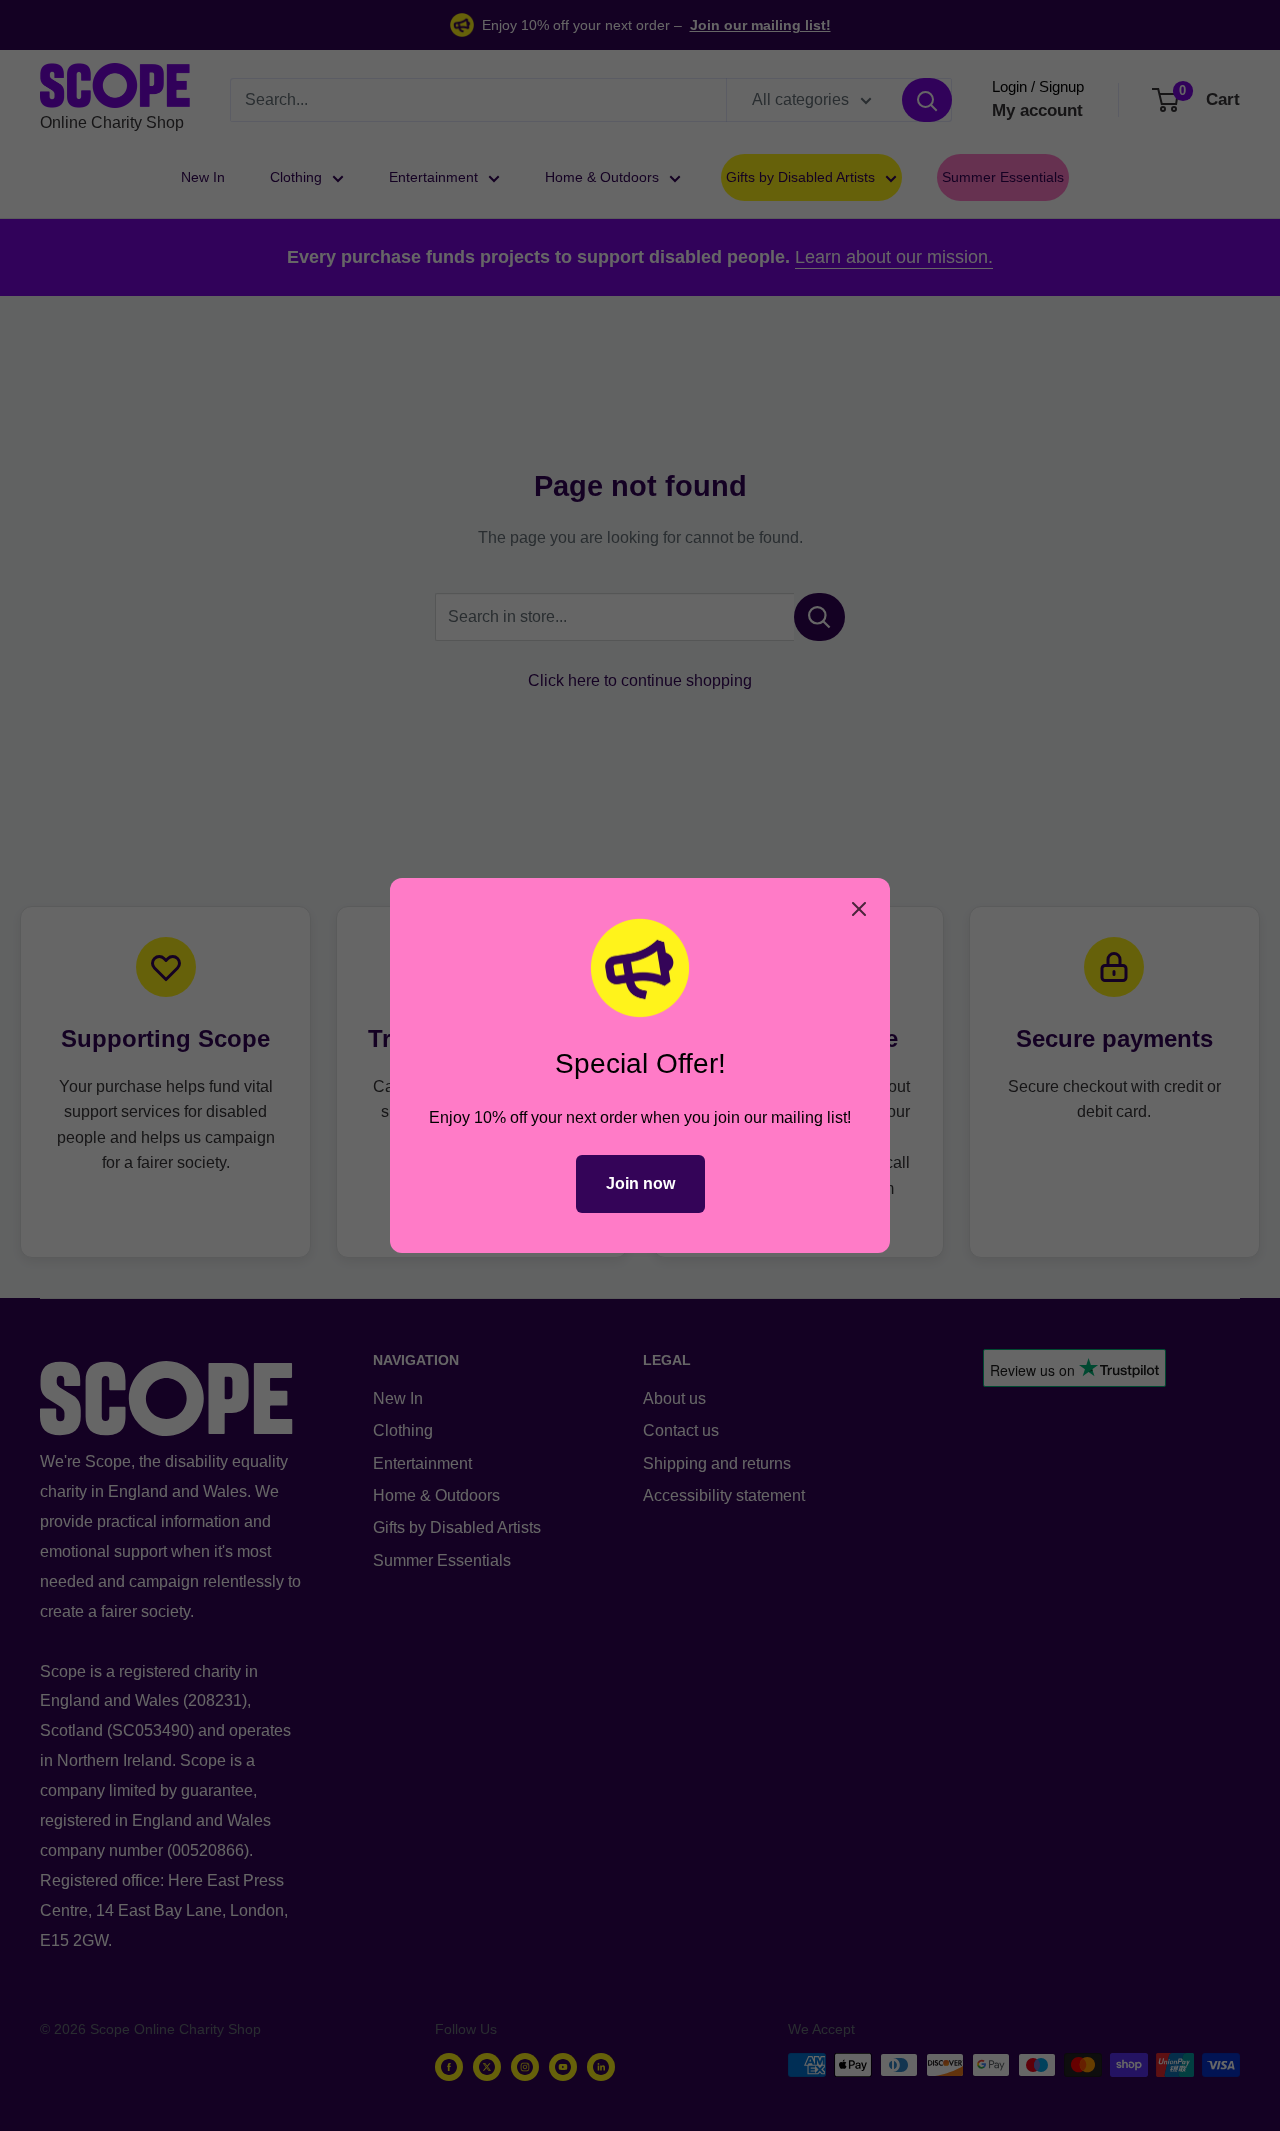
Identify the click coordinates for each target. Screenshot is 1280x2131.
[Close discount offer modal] (859, 909)
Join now (640, 1183)
